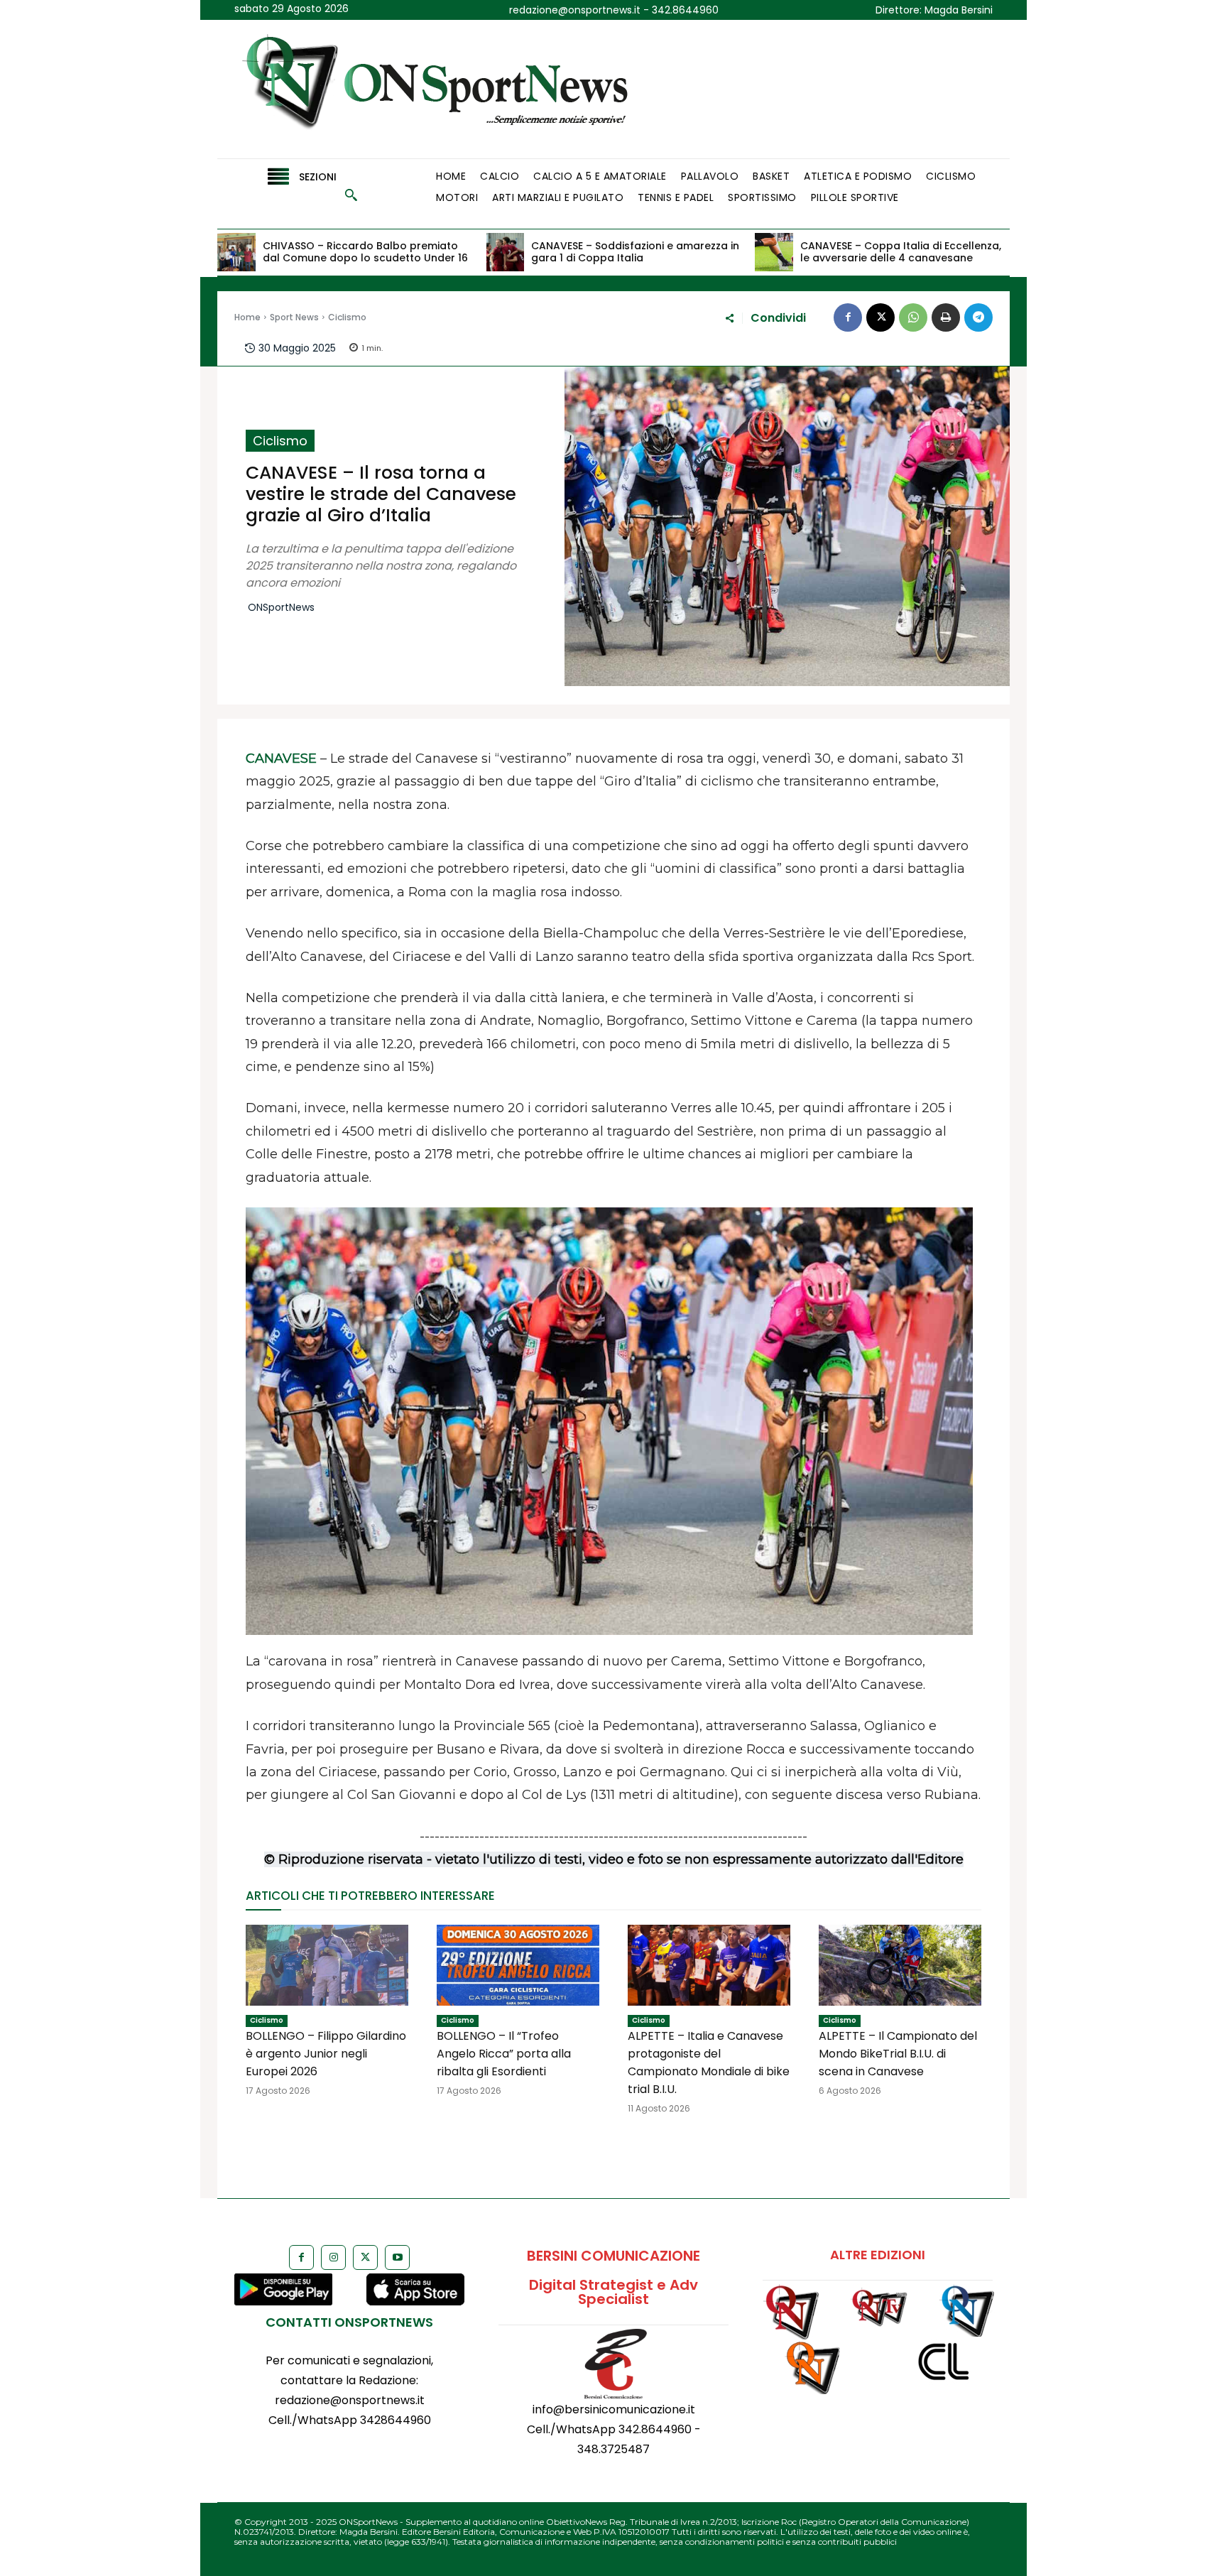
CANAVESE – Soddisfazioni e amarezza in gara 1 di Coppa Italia (635, 252)
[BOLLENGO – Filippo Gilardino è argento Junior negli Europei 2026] (327, 1966)
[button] (351, 195)
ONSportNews (281, 608)
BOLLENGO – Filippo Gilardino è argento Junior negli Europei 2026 (326, 2054)
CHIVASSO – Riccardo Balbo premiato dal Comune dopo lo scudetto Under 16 (365, 252)
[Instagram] (333, 2257)
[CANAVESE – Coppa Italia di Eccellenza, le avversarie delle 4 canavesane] (774, 252)
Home (247, 317)
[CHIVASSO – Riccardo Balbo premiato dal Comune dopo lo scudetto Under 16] (236, 252)
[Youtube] (397, 2257)
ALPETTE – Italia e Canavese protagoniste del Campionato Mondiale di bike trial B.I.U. (709, 2063)
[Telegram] (978, 317)
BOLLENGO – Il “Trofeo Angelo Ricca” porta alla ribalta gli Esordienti (504, 2054)
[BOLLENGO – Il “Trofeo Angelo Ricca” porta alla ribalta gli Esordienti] (518, 1966)
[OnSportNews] (447, 89)
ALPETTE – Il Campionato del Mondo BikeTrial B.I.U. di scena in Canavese (898, 2054)
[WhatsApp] (913, 317)
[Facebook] (848, 317)
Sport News (294, 317)
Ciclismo (347, 317)
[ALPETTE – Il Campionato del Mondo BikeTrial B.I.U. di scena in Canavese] (900, 1966)
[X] (880, 317)
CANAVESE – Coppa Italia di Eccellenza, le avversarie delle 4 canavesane (901, 252)
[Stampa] (946, 317)
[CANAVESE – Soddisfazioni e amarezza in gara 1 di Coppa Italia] (506, 252)
